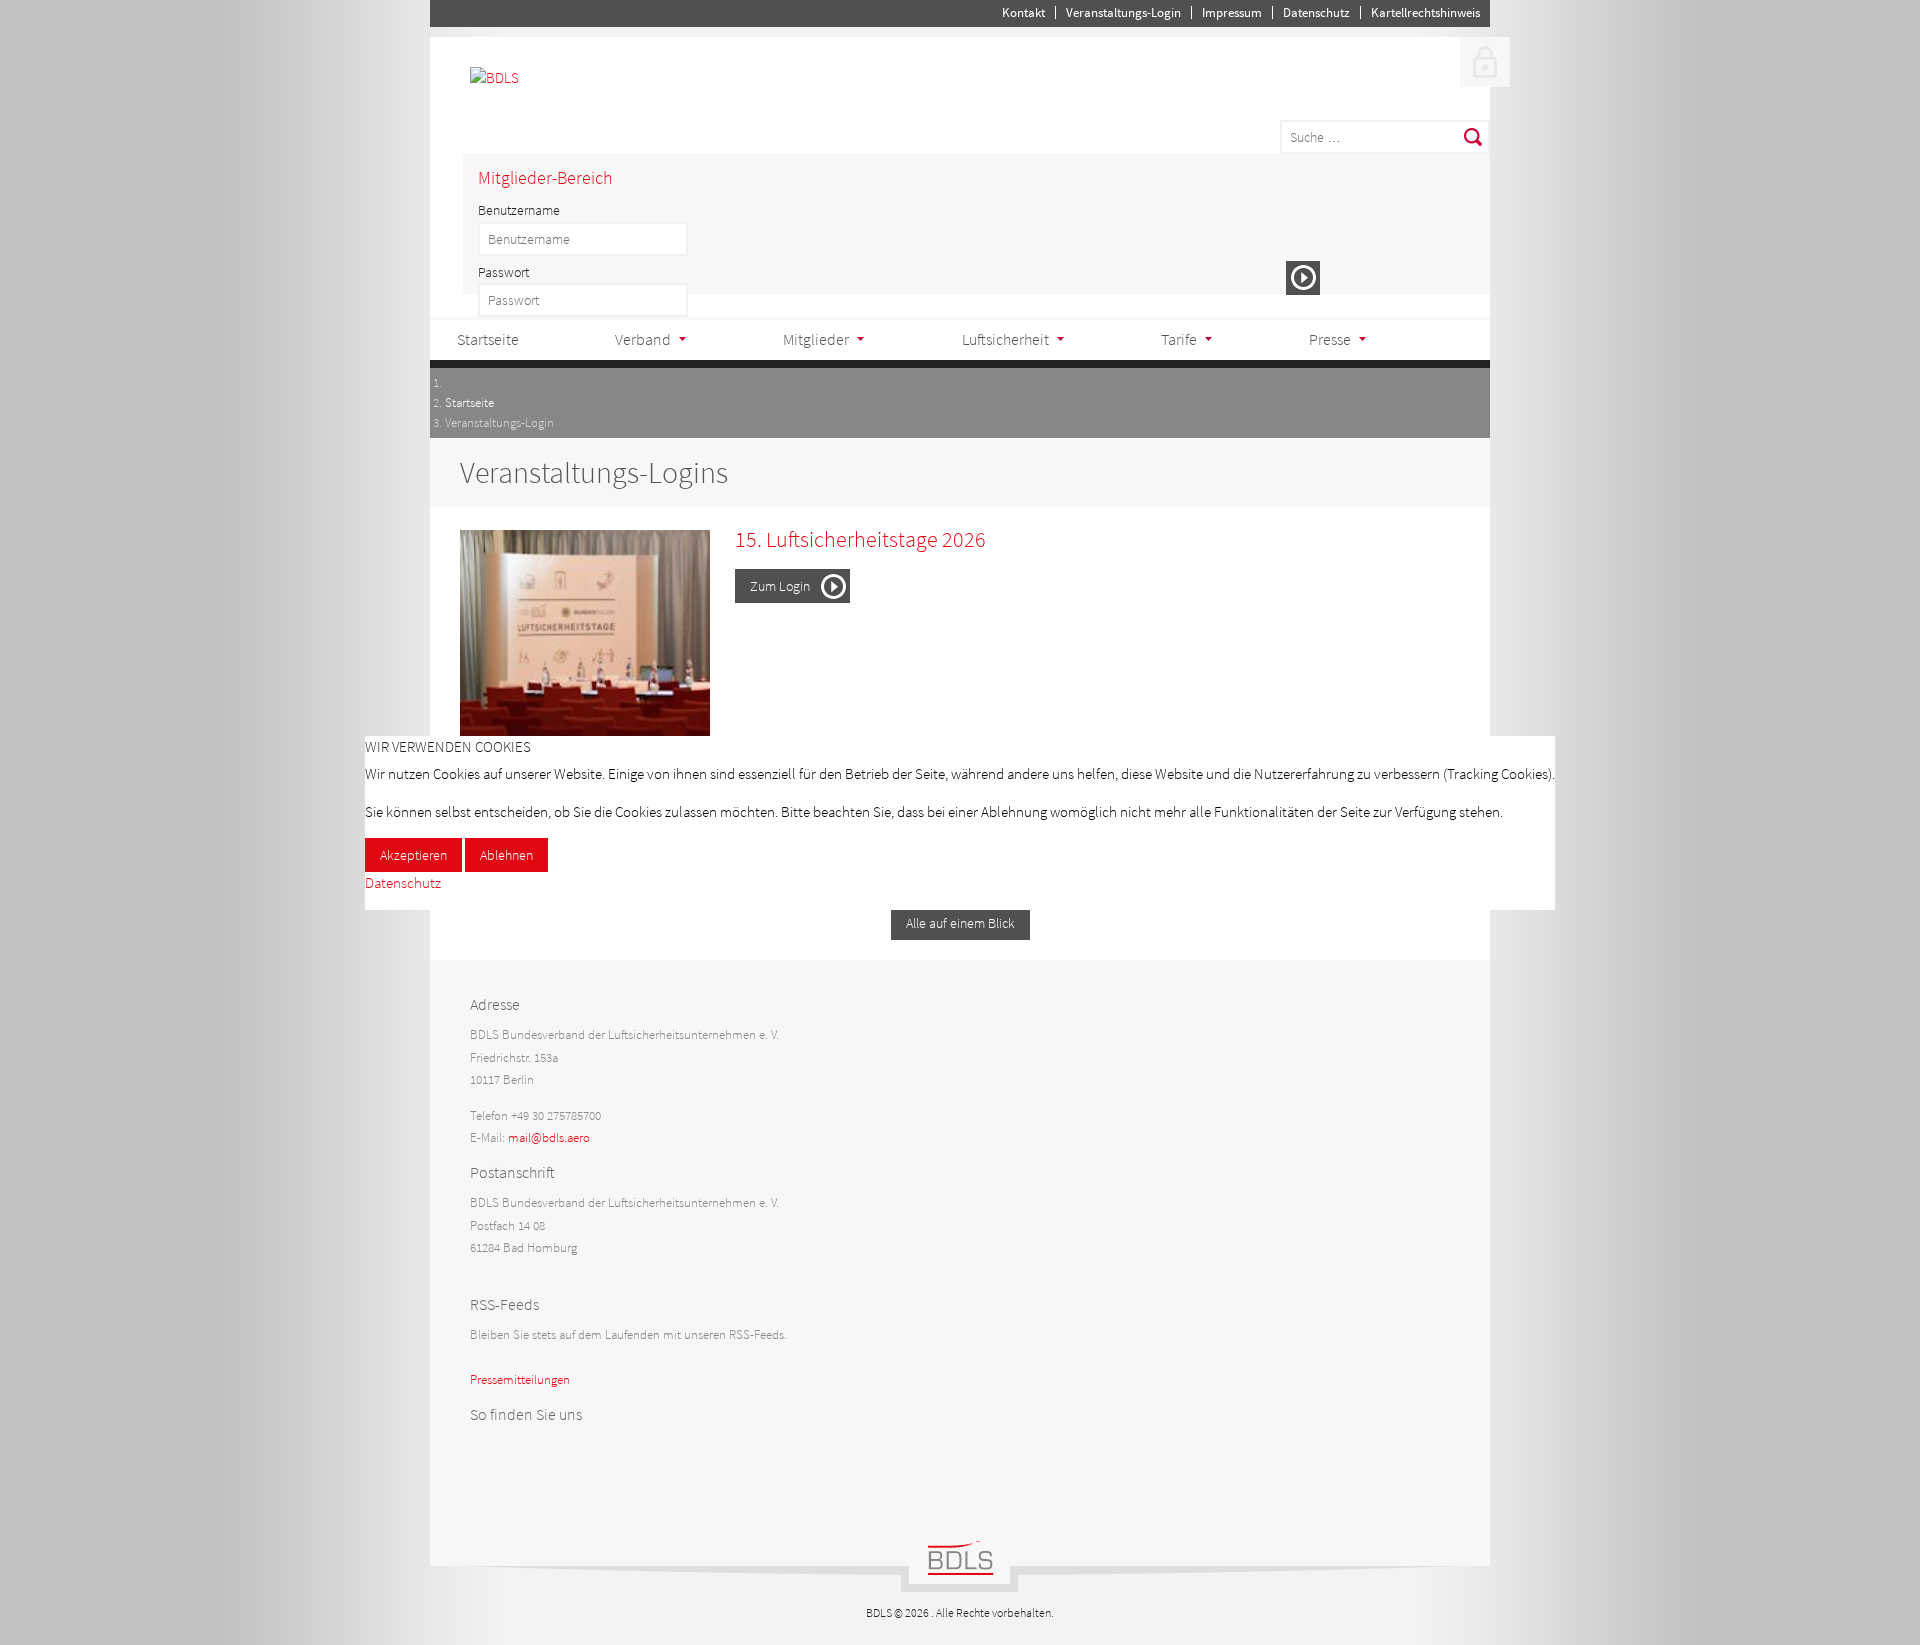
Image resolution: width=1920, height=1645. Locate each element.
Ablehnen (506, 855)
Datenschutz (403, 882)
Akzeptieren (413, 855)
